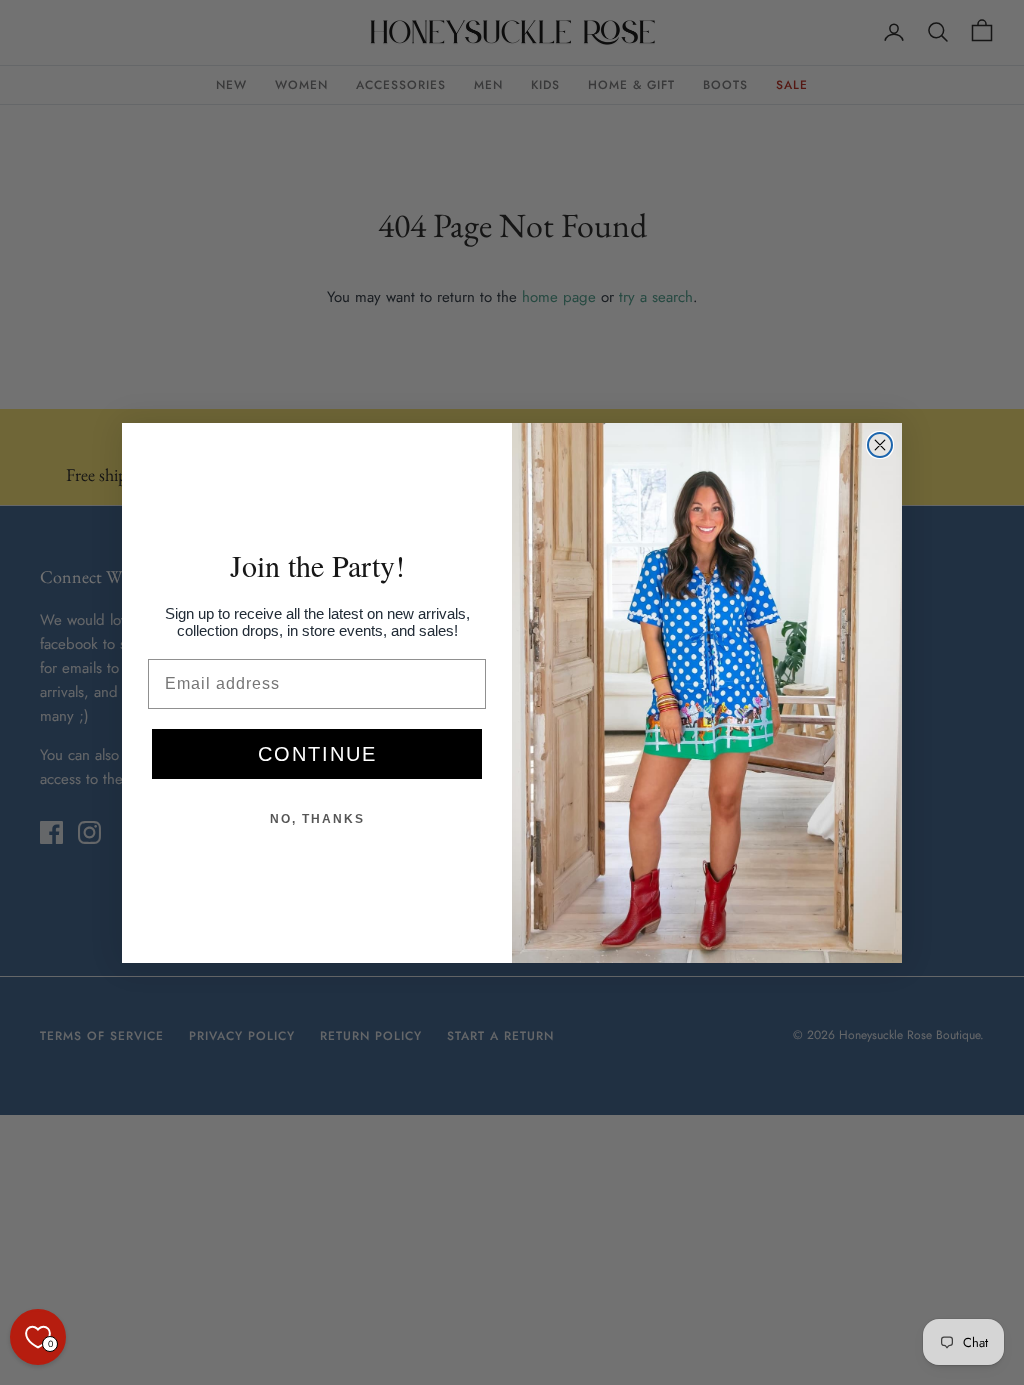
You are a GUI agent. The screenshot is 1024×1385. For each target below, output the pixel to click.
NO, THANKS (317, 819)
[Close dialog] (880, 445)
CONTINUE (317, 754)
